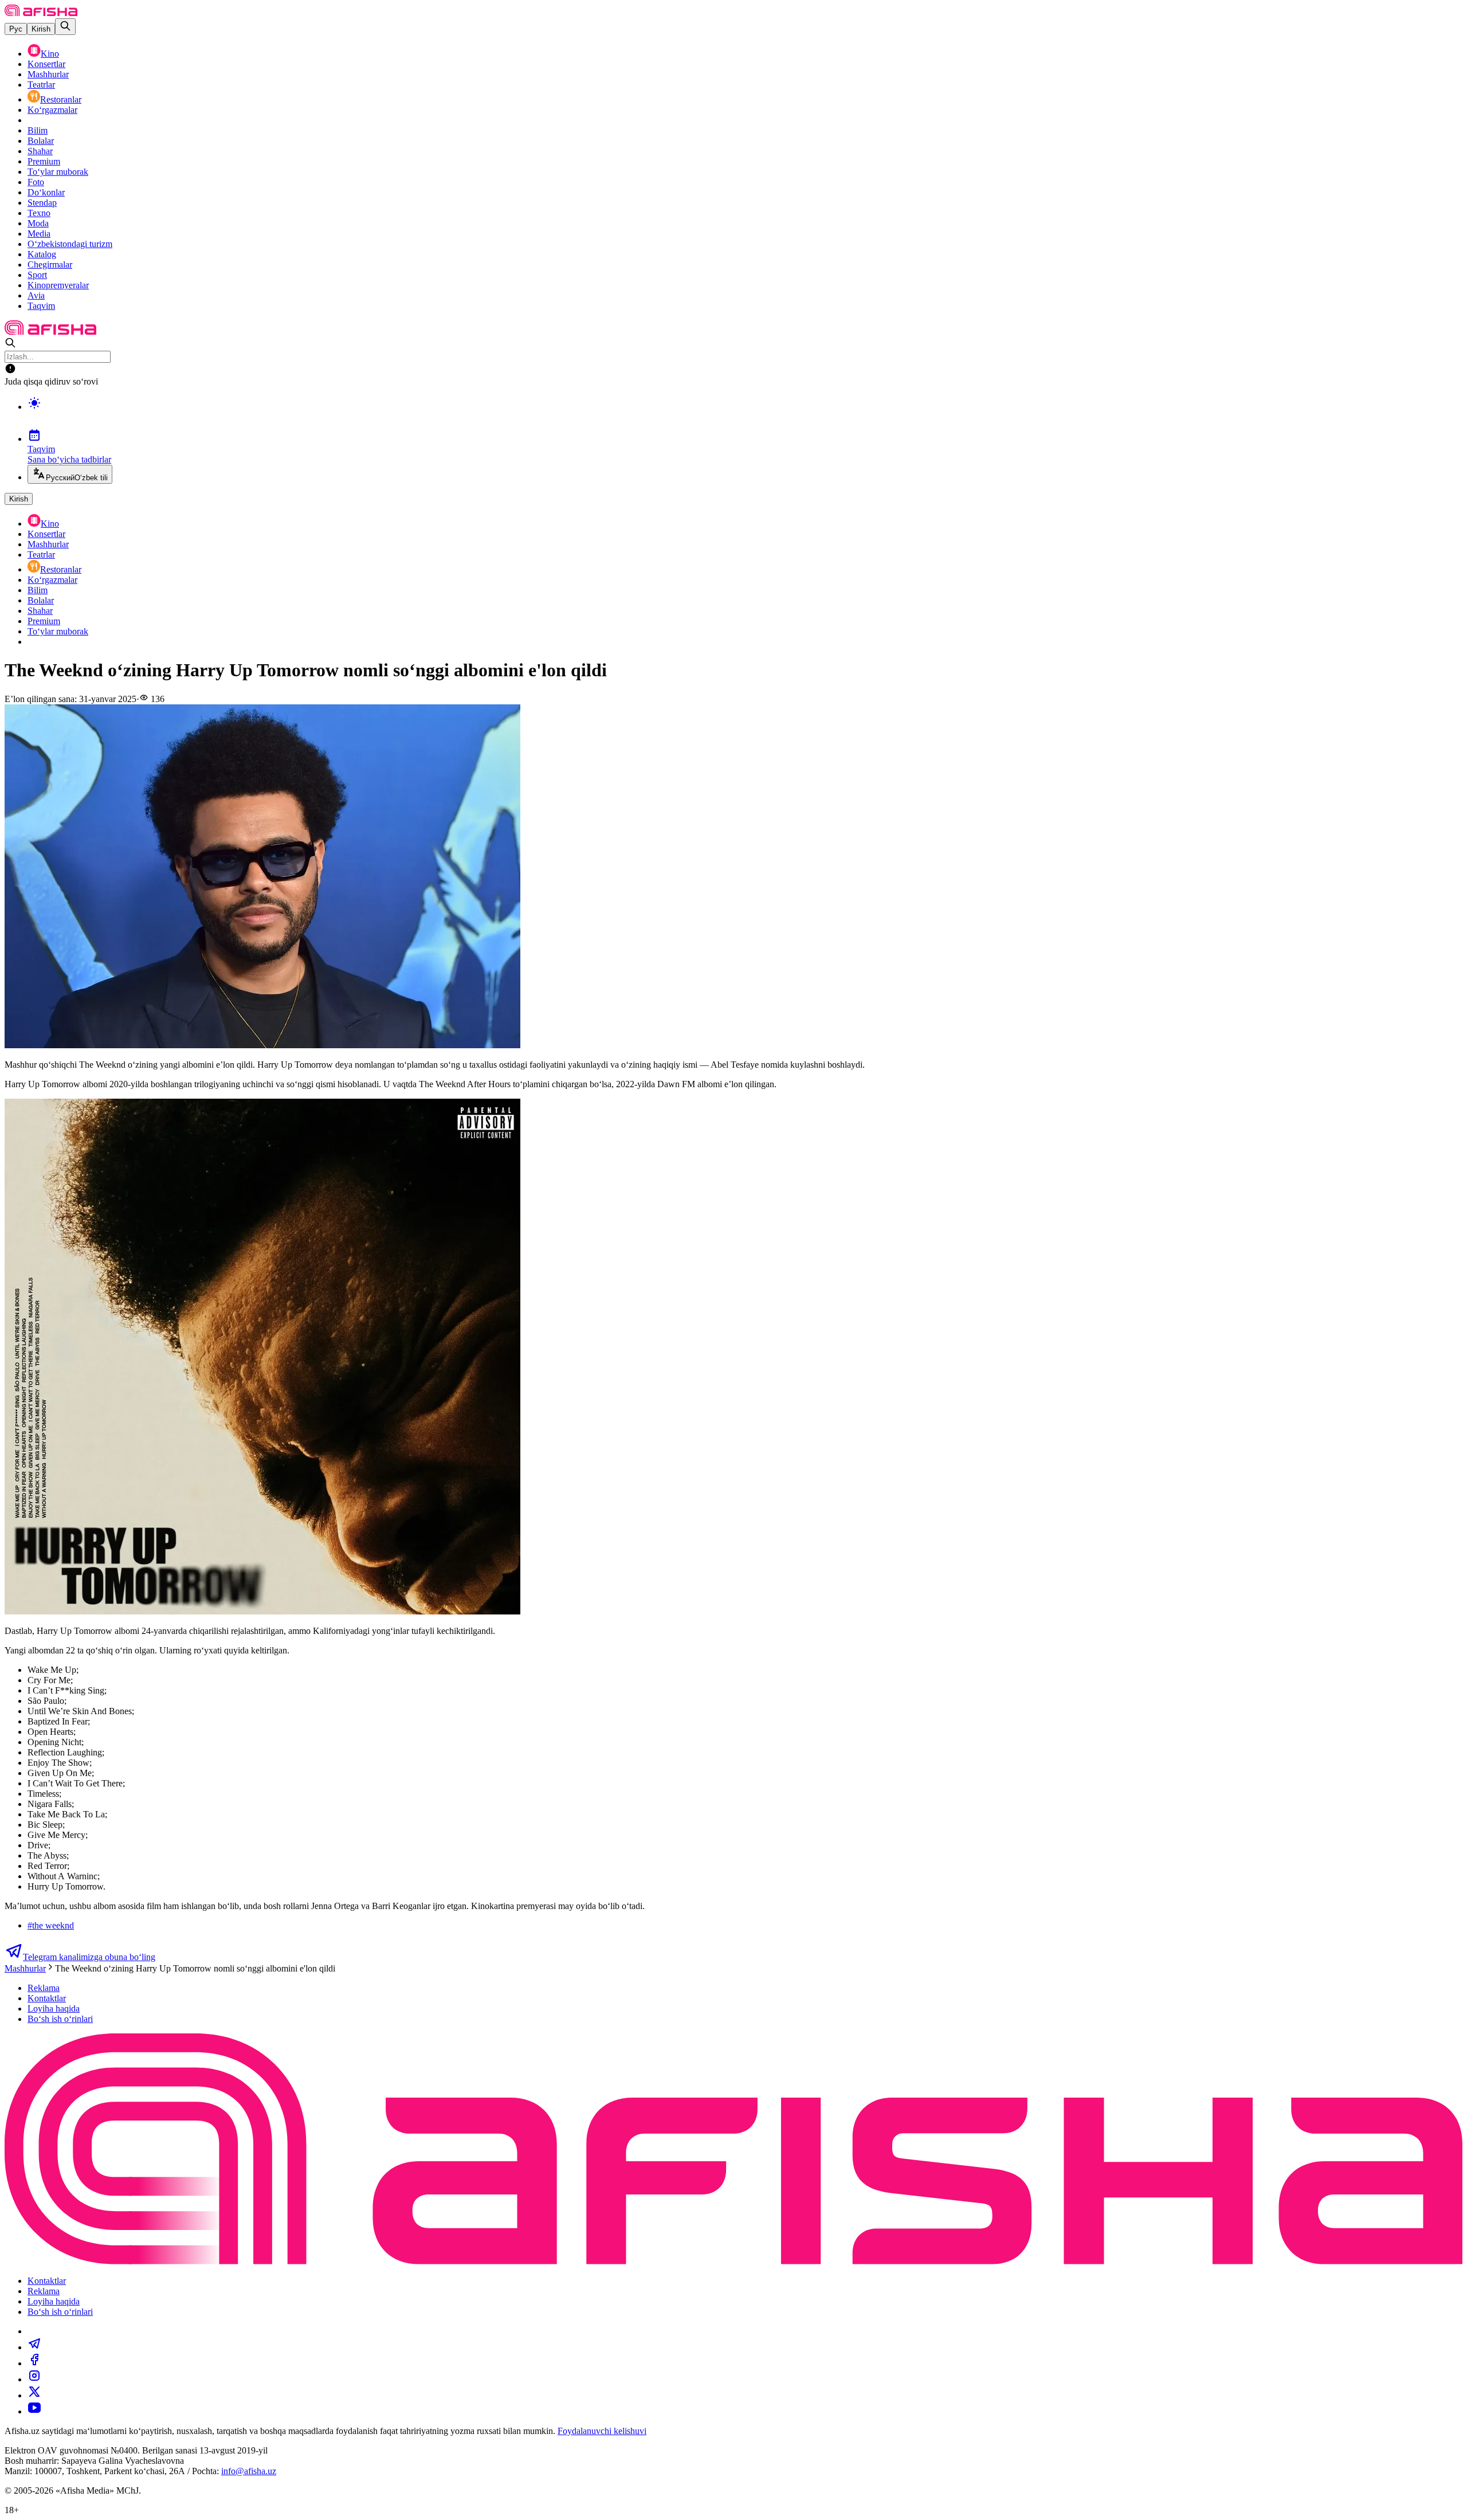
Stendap (42, 203)
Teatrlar (41, 85)
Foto (36, 182)
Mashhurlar (48, 74)
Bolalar (41, 141)
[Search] (65, 27)
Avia (36, 295)
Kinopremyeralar (58, 285)
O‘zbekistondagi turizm (70, 244)
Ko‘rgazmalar (52, 110)
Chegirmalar (50, 264)
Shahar (40, 151)
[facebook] (34, 2363)
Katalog (42, 254)
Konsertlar (46, 64)
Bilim (38, 130)
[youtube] (34, 2411)
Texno (39, 213)
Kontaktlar (47, 1998)
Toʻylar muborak (58, 172)
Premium (44, 161)
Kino (50, 54)
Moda (38, 223)
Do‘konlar (46, 192)
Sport (37, 275)
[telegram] (34, 2347)
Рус (16, 29)
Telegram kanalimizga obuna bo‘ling (89, 1957)
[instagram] (34, 2379)
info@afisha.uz (249, 2471)
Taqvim (41, 306)
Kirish (41, 29)
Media (39, 234)
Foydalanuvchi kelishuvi (602, 2431)
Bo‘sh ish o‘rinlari (60, 2019)
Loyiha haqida (54, 2008)
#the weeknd (51, 1925)
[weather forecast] (745, 415)
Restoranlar (61, 99)
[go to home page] (41, 13)
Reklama (44, 1988)
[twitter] (34, 2395)
